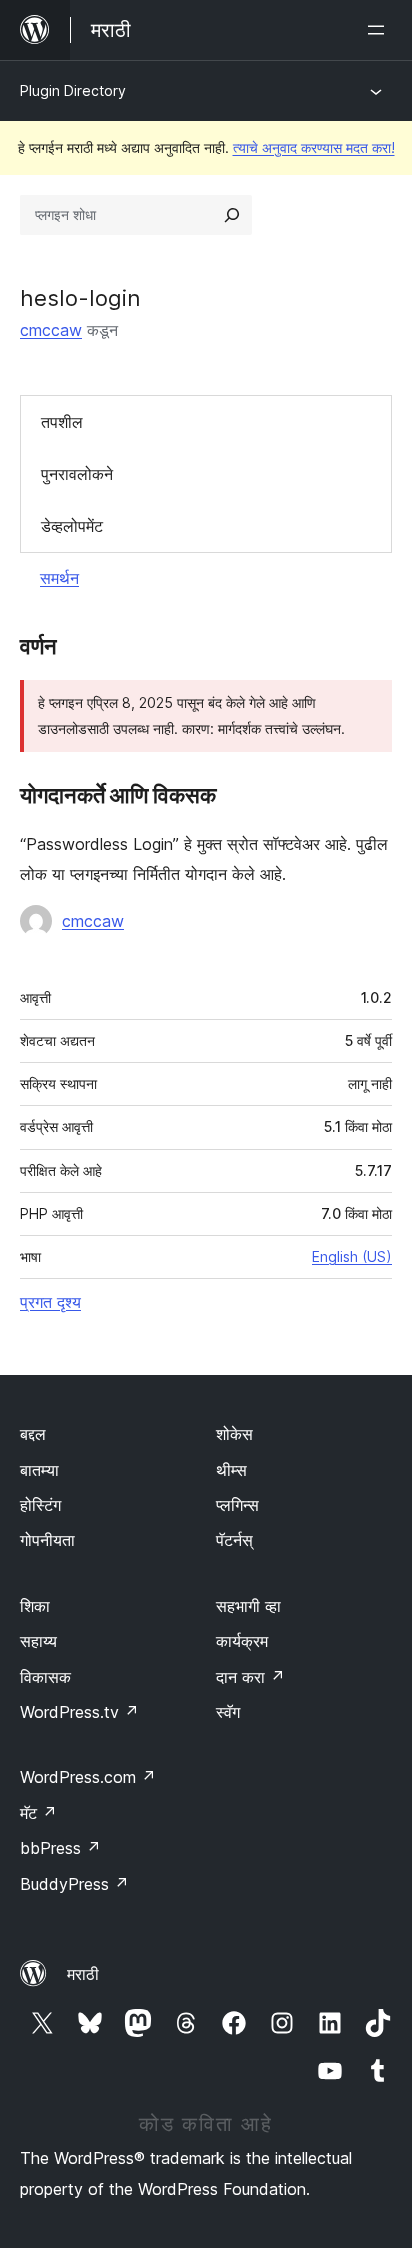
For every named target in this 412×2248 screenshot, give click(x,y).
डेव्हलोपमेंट (72, 526)
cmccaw (51, 330)
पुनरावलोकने (77, 474)
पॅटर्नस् (234, 1540)
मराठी (83, 1974)
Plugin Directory (73, 90)
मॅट (38, 1813)
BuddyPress (74, 1884)
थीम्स (231, 1470)
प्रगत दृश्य (50, 1302)
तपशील (62, 422)
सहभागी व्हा (248, 1606)
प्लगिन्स (237, 1505)
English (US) (352, 1256)
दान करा (250, 1677)
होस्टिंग (40, 1505)
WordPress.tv (79, 1712)
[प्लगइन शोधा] (232, 215)
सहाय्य (38, 1641)
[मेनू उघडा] (380, 30)
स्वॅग (228, 1712)
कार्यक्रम (242, 1641)
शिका (35, 1606)
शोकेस (234, 1434)
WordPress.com (88, 1777)
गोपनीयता (47, 1540)
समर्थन (59, 578)
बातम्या (39, 1470)
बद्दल (33, 1434)
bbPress (60, 1848)
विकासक (45, 1677)
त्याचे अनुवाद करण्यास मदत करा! (314, 147)
